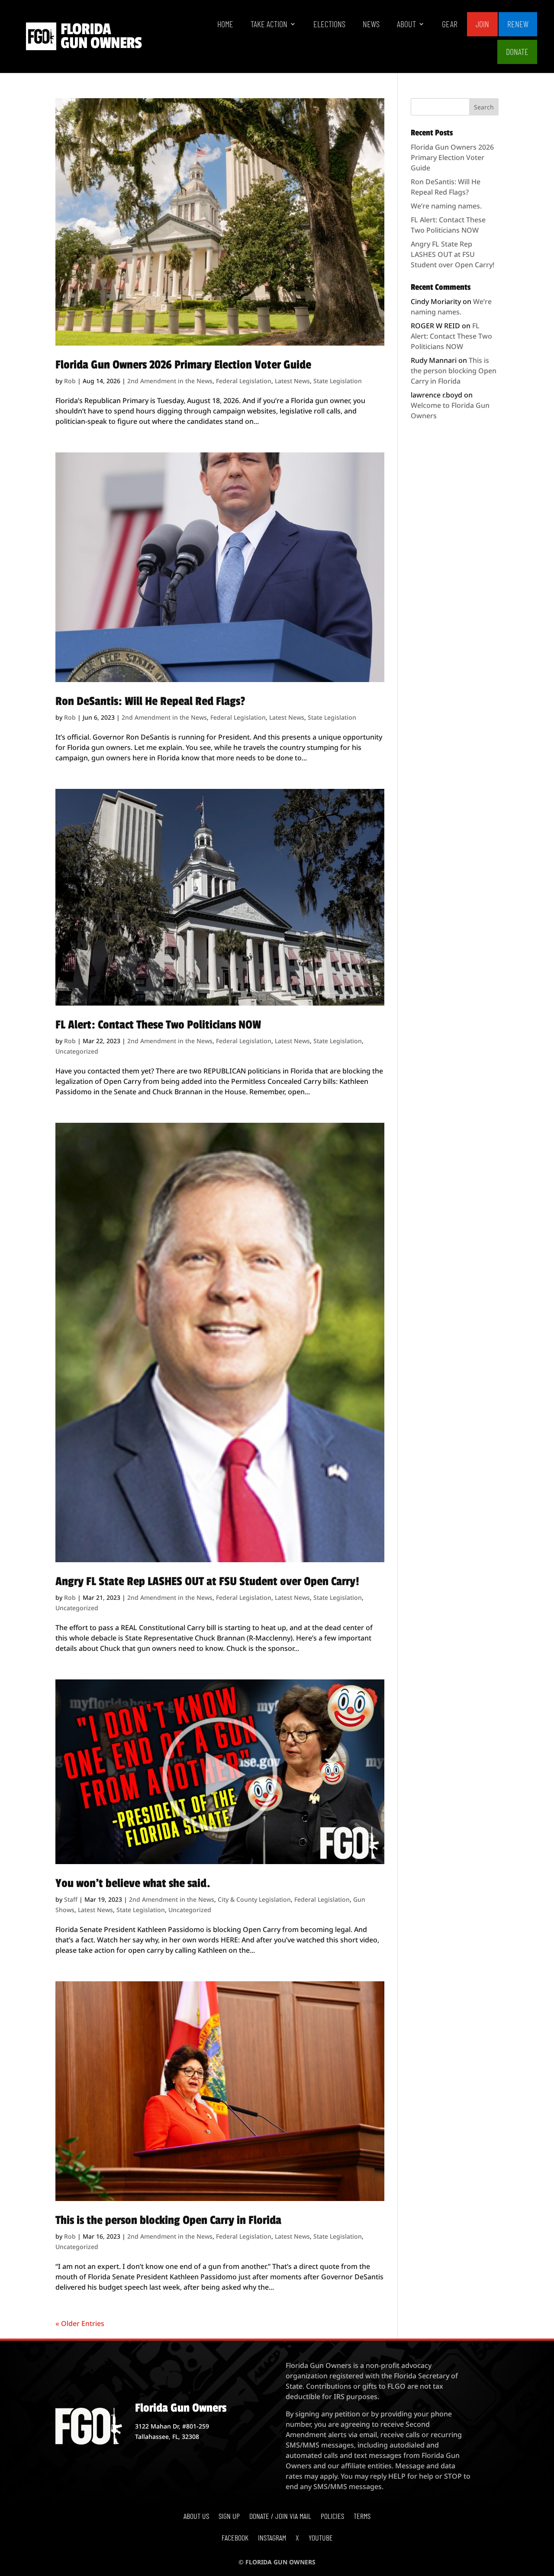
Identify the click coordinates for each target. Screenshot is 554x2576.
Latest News (292, 381)
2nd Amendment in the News (170, 381)
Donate (517, 51)
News (371, 25)
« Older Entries (80, 2323)
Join (482, 24)
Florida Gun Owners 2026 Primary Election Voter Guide (183, 365)
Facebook (235, 2538)
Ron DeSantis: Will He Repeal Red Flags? (150, 701)
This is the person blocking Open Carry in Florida (168, 2220)
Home (225, 25)
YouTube (321, 2538)
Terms (362, 2517)
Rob (70, 381)
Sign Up (229, 2517)
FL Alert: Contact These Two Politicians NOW (158, 1025)
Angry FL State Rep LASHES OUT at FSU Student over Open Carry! (207, 1581)
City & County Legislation (254, 1899)
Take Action (269, 25)
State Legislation (338, 381)
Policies (332, 2517)
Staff (71, 1899)
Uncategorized (77, 1051)
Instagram (272, 2538)
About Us (196, 2517)
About (406, 25)
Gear (450, 25)
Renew (518, 24)
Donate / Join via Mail (280, 2517)
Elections (329, 25)
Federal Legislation (244, 381)
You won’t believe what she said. (133, 1883)
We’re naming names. (446, 206)
